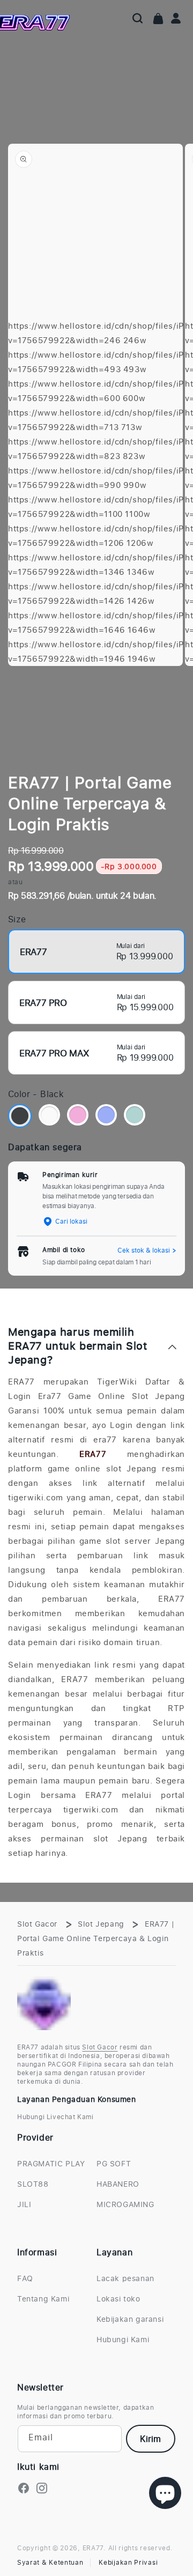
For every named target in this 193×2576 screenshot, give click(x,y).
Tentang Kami (43, 2299)
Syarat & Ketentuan (50, 2563)
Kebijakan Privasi (128, 2563)
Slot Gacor (37, 1924)
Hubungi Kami (123, 2339)
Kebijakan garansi (130, 2319)
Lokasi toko (118, 2299)
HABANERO (118, 2184)
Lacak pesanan (125, 2278)
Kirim (150, 2439)
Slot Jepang (101, 1924)
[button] (138, 18)
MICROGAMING (125, 2204)
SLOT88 (33, 2184)
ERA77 (93, 1454)
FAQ (25, 2278)
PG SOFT (114, 2163)
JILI (24, 2204)
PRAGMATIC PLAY (51, 2163)
